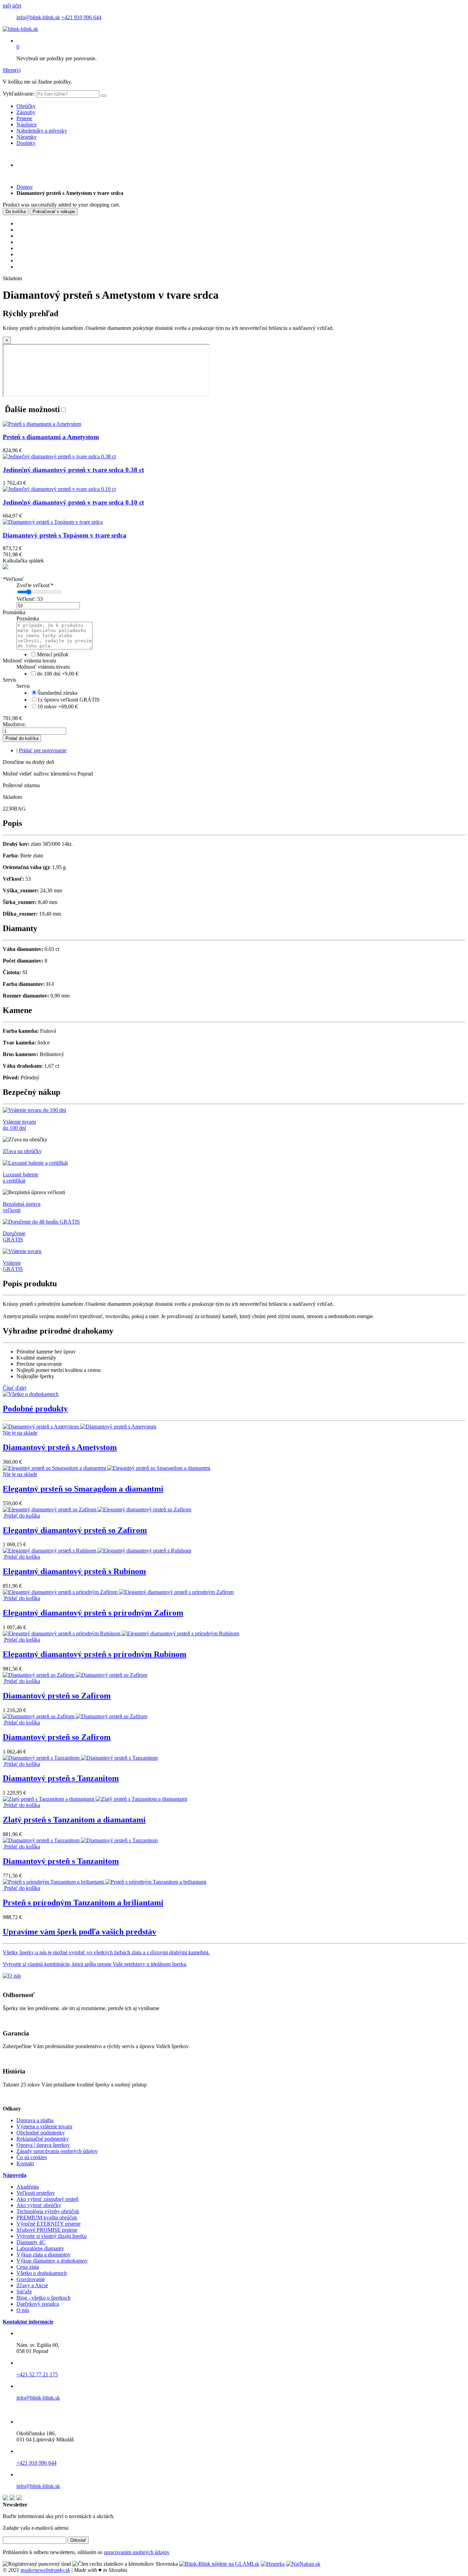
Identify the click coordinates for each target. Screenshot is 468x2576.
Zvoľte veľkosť (35, 585)
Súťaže (24, 2292)
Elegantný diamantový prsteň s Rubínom (74, 1571)
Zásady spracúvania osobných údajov (57, 2151)
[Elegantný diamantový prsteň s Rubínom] (97, 1551)
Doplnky (26, 143)
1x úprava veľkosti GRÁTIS (69, 700)
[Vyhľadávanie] (103, 96)
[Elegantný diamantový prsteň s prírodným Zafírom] (118, 1592)
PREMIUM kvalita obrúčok (47, 2218)
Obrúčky (26, 106)
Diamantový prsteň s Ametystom (60, 1447)
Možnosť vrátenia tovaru (29, 661)
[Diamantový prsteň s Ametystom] (79, 1427)
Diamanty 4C (31, 2242)
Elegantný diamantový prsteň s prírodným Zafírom (93, 1613)
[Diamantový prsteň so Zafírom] (75, 1675)
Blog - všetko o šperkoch (44, 2298)
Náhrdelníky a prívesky (42, 131)
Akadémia (28, 2187)
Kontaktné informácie (28, 2322)
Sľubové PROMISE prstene (47, 2230)
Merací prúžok (53, 654)
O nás (23, 2310)
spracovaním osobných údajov (137, 2552)
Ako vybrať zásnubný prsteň (47, 2199)
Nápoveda (15, 2175)
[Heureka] (273, 2564)
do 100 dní (58, 674)
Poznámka (14, 612)
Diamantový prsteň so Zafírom (57, 1696)
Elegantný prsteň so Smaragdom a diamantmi (83, 1489)
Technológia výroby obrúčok (48, 2211)
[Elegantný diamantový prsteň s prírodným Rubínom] (121, 1633)
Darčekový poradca (38, 2304)
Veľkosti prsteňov (36, 2193)
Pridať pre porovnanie (43, 750)
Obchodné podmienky (41, 2133)
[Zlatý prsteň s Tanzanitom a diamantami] (95, 1799)
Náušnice (27, 125)
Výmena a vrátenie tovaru (44, 2126)
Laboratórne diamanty (40, 2248)
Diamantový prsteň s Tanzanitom (61, 1778)
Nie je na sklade (20, 1433)
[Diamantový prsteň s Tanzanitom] (80, 1758)
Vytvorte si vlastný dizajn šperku (52, 2236)
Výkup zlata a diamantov (44, 2255)
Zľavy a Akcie (32, 2285)
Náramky (27, 137)
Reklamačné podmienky (43, 2139)
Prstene (24, 118)
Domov (25, 187)
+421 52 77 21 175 (37, 2374)
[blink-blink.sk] (20, 29)
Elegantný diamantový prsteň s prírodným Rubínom (95, 1654)
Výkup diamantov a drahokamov (52, 2261)
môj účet (12, 6)
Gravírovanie (31, 2279)
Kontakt (25, 2163)
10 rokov (58, 707)
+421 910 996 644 (81, 17)
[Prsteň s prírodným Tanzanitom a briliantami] (104, 1882)
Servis (9, 680)
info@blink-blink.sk (38, 17)
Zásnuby (26, 112)
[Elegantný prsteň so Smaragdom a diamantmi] (107, 1468)
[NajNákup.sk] (303, 2564)
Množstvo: (14, 724)
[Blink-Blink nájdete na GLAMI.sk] (219, 2564)
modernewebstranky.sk (45, 2570)
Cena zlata (28, 2267)
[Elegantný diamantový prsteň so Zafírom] (97, 1509)
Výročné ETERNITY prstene (48, 2224)
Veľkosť (13, 579)
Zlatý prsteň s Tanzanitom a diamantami (74, 1820)
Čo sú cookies (32, 2157)
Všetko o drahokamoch (42, 2273)
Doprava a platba (35, 2120)
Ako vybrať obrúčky (39, 2205)
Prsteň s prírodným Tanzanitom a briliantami (83, 1903)
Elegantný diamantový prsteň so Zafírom (75, 1530)
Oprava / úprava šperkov (43, 2145)
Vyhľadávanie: (19, 94)
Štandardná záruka (57, 693)
